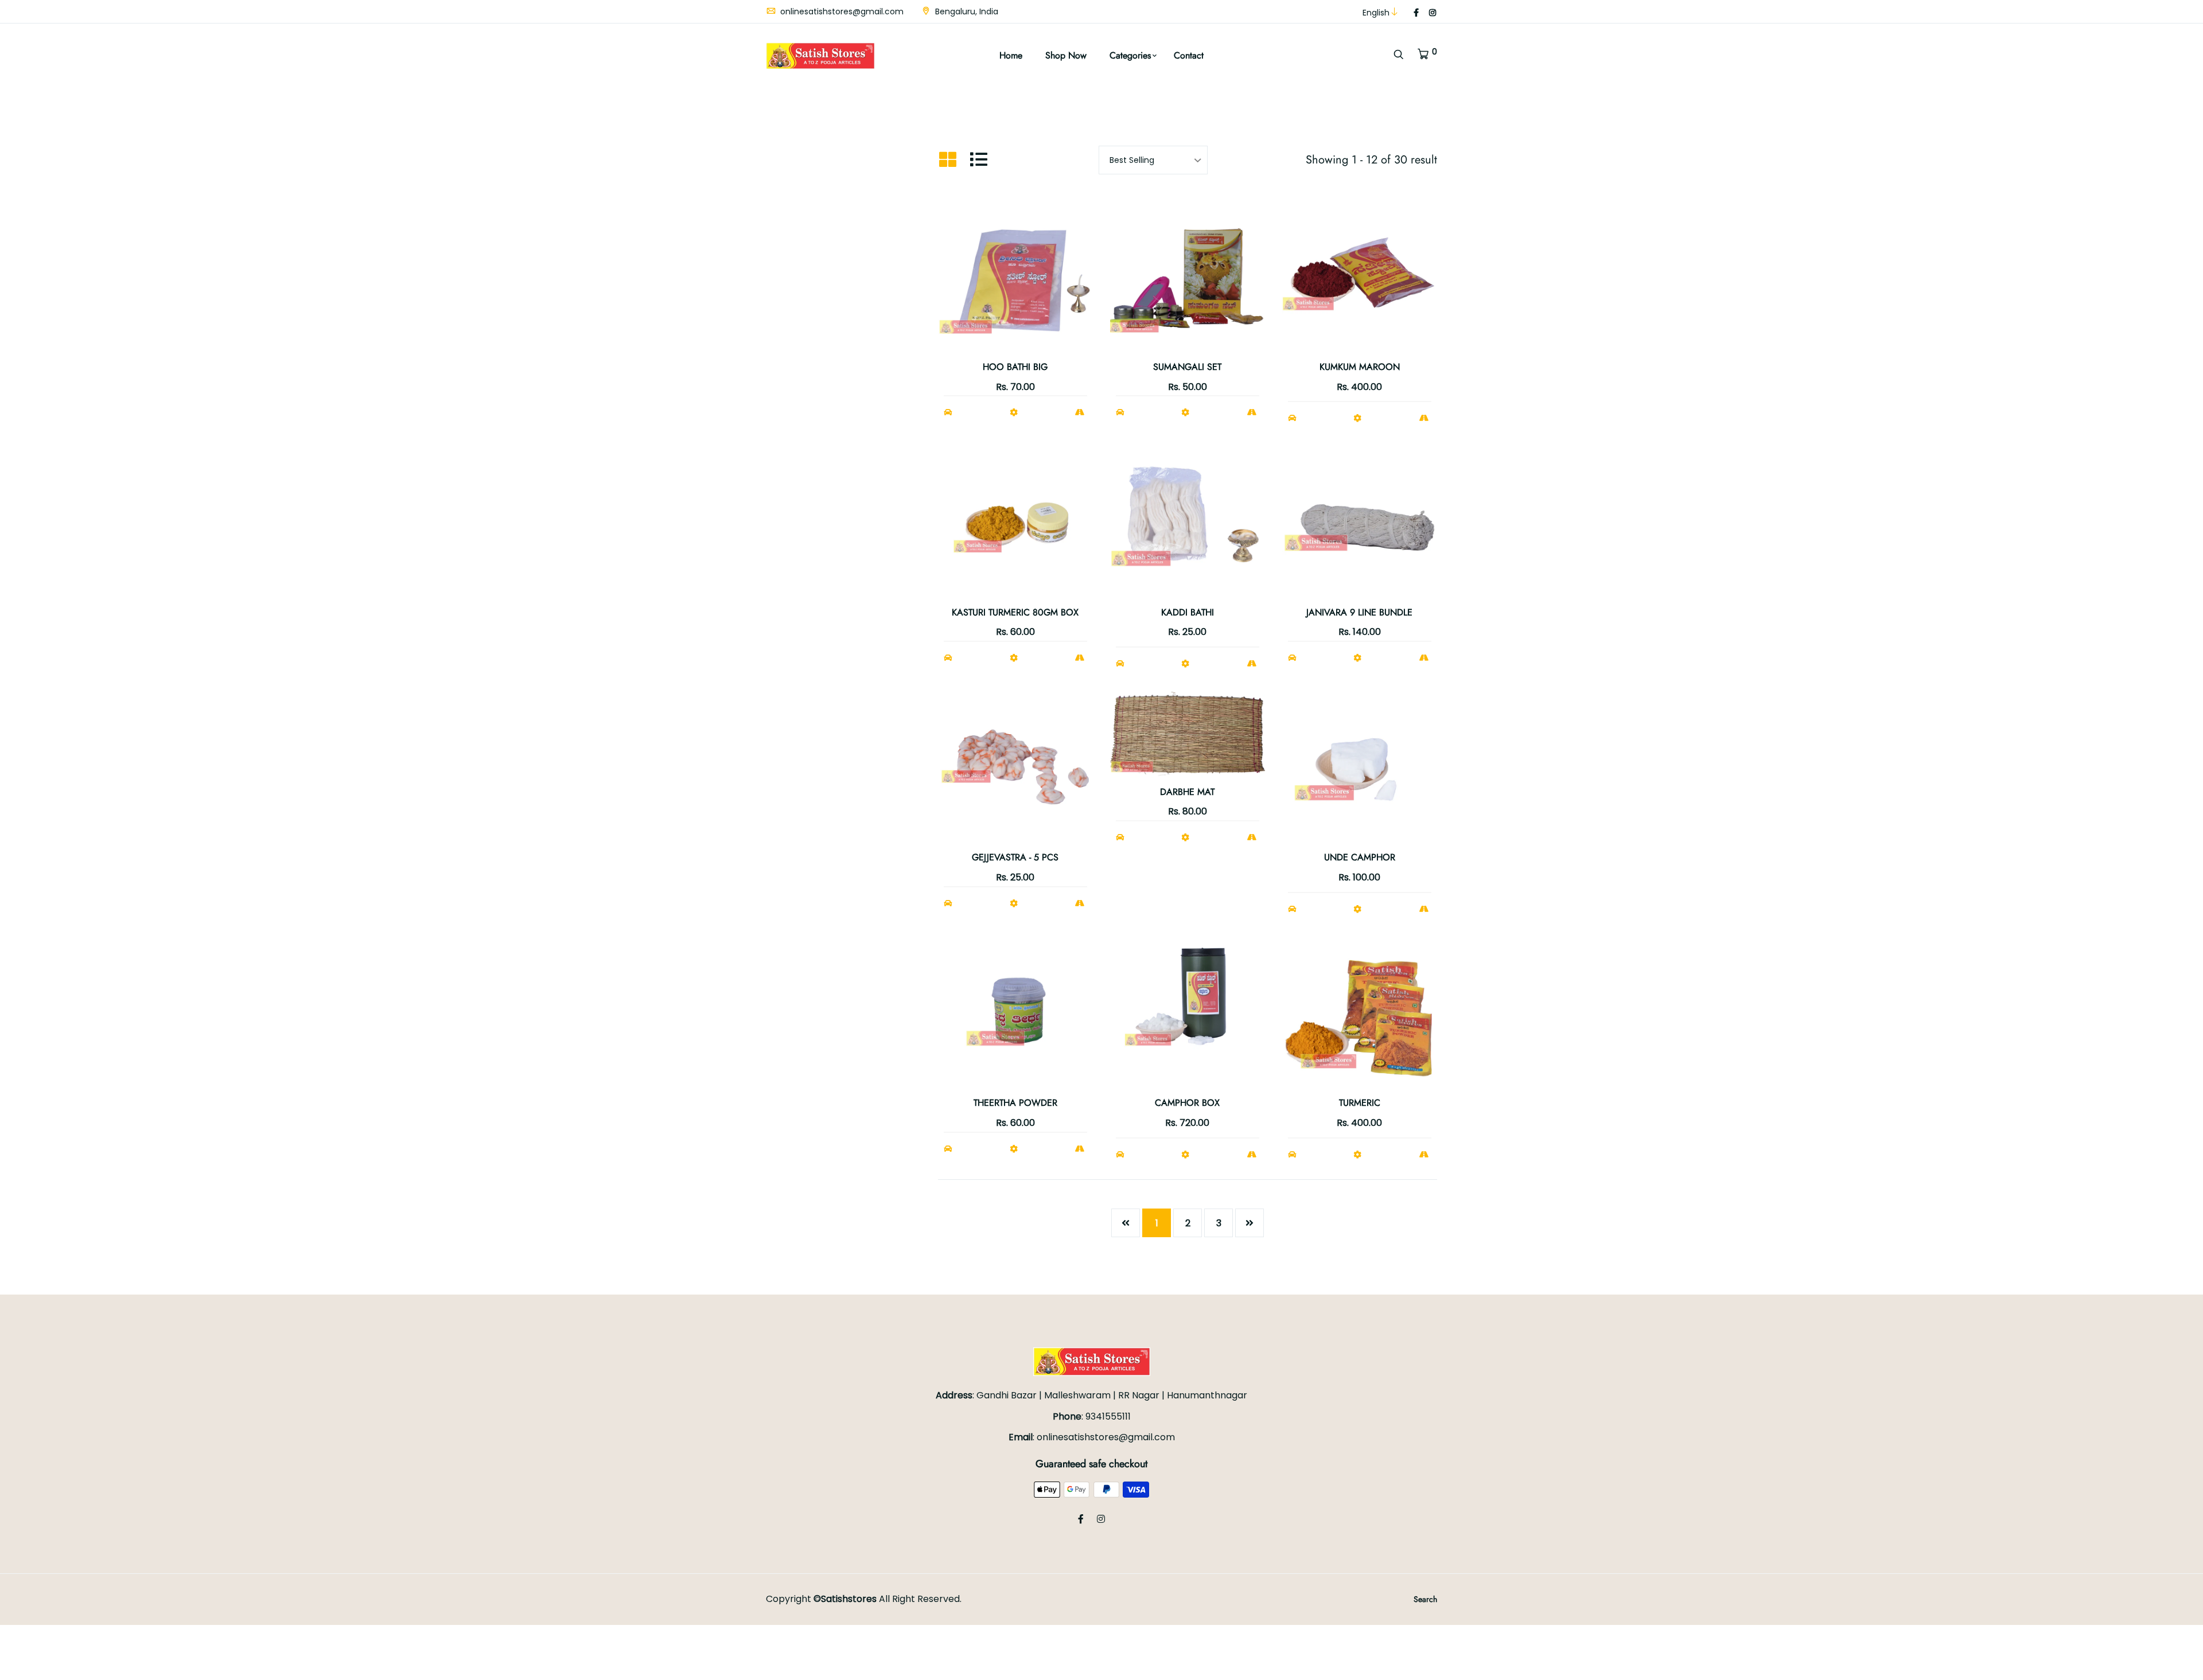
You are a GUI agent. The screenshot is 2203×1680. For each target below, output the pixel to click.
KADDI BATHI (1188, 612)
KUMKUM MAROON (1360, 367)
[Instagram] (1433, 13)
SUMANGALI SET (1187, 367)
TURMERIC (1360, 1103)
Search (1425, 1599)
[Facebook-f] (1416, 13)
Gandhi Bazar (1007, 1395)
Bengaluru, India (966, 11)
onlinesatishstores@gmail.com (841, 11)
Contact (1189, 55)
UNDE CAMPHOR (1360, 857)
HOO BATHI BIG (1015, 367)
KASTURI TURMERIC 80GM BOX (1015, 612)
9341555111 (1108, 1416)
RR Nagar (1140, 1395)
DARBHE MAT (1187, 792)
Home (1011, 55)
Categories (1130, 55)
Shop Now (1066, 55)
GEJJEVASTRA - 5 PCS (1015, 857)
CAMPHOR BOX (1187, 1103)
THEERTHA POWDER (1015, 1103)
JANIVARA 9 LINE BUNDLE (1359, 612)
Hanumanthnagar (1207, 1395)
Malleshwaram (1079, 1395)
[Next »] (1250, 1223)
